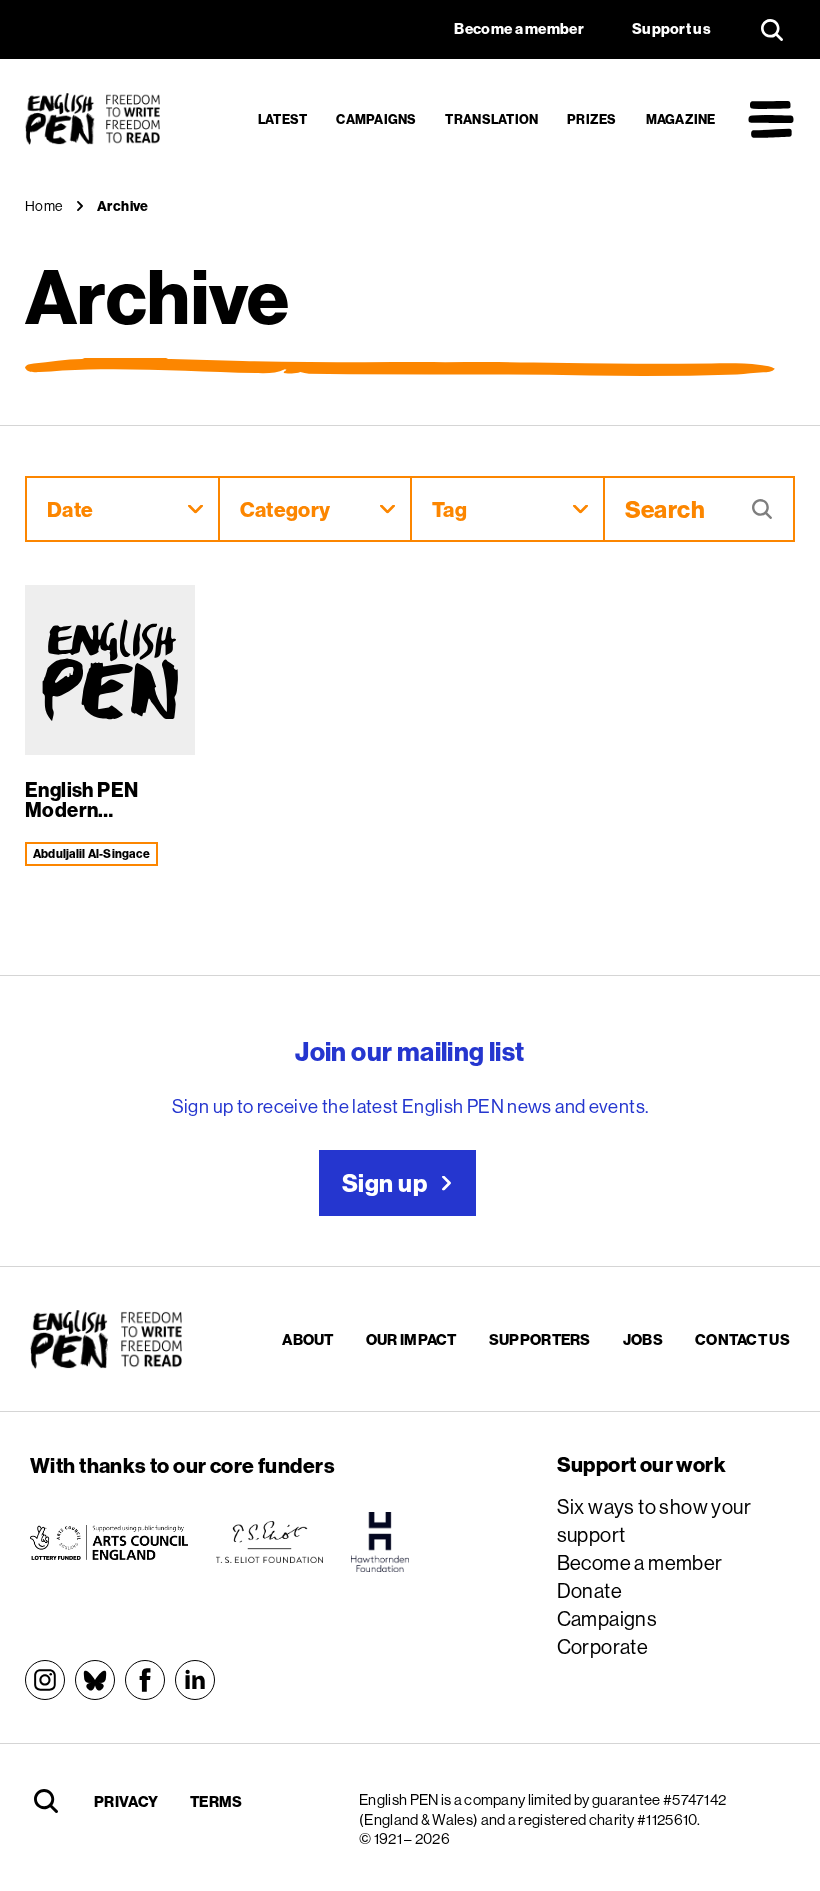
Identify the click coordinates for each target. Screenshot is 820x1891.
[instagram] (45, 1680)
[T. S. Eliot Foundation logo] (269, 1542)
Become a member (640, 1562)
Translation (491, 119)
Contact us (742, 1339)
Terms (216, 1801)
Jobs (643, 1339)
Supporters (540, 1339)
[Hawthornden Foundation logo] (380, 1542)
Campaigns (376, 119)
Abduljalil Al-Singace (91, 853)
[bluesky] (95, 1680)
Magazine (681, 119)
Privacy (126, 1801)
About (308, 1339)
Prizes (592, 119)
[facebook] (145, 1680)
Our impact (411, 1339)
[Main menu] (771, 119)
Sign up (384, 1183)
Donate (589, 1590)
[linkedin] (195, 1680)
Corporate (603, 1646)
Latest (283, 119)
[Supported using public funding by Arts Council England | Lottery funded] (109, 1542)
